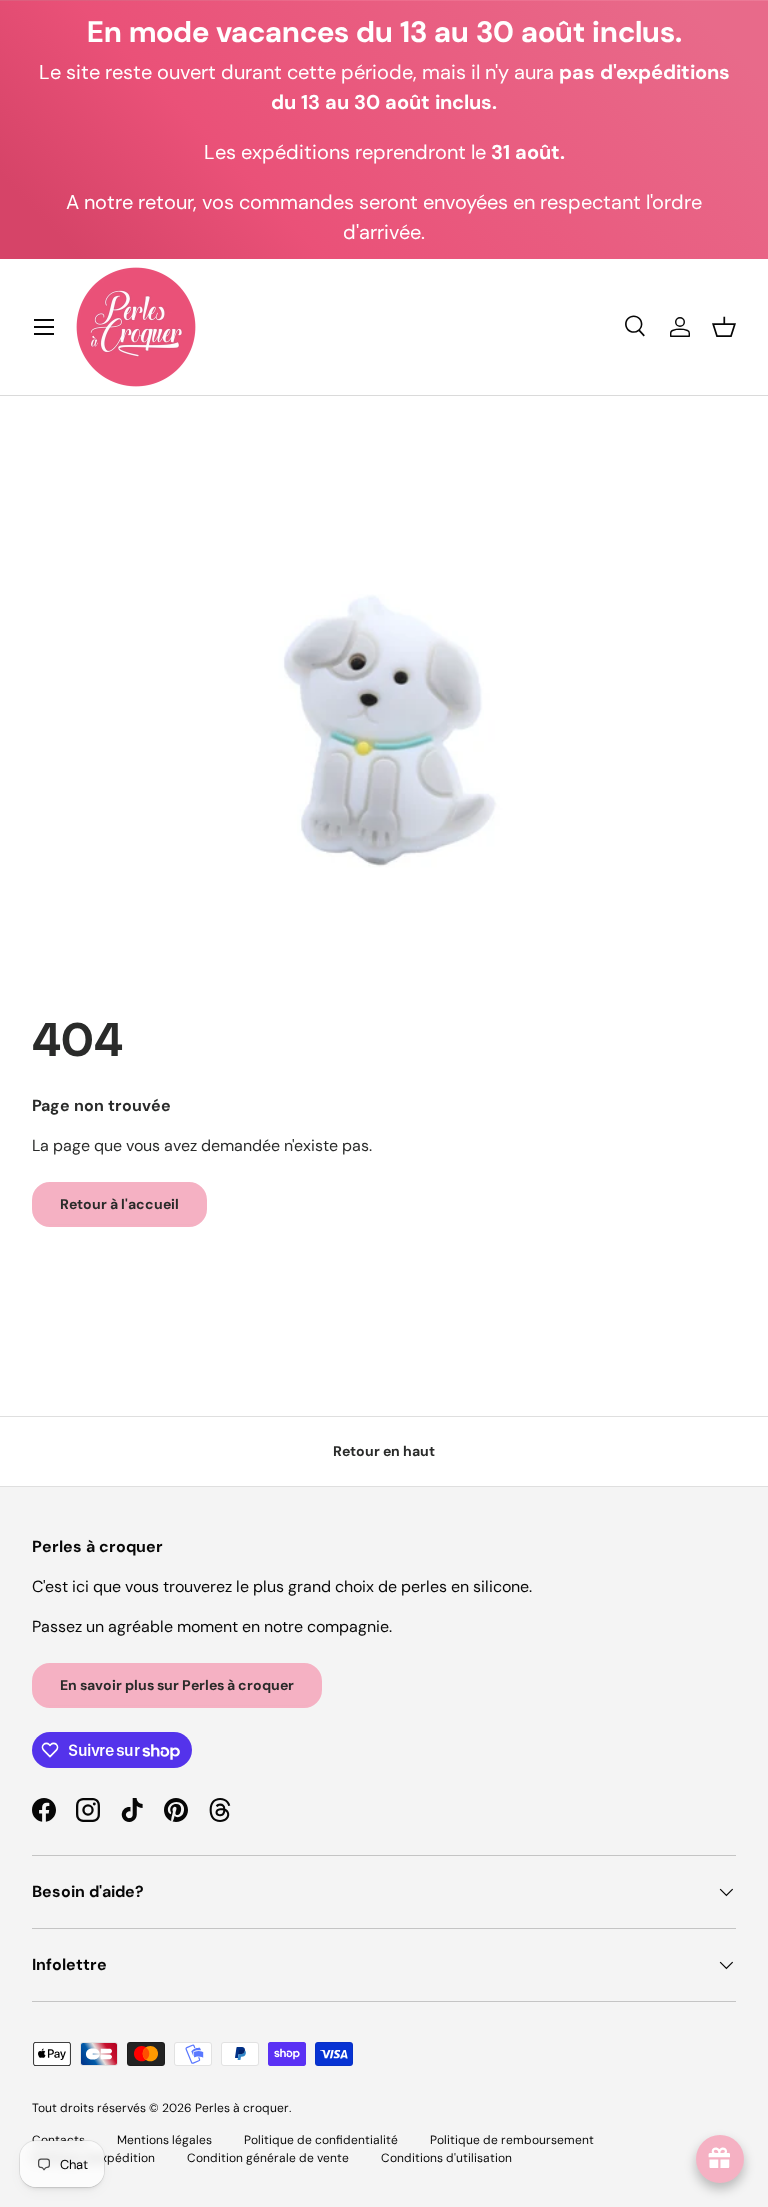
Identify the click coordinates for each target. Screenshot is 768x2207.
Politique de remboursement (512, 2140)
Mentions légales (164, 2140)
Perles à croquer (242, 2108)
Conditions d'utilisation (446, 2158)
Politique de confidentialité (321, 2140)
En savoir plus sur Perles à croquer (177, 1685)
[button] (724, 327)
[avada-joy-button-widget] (720, 2159)
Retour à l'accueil (119, 1204)
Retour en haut (384, 1451)
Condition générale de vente (268, 2158)
